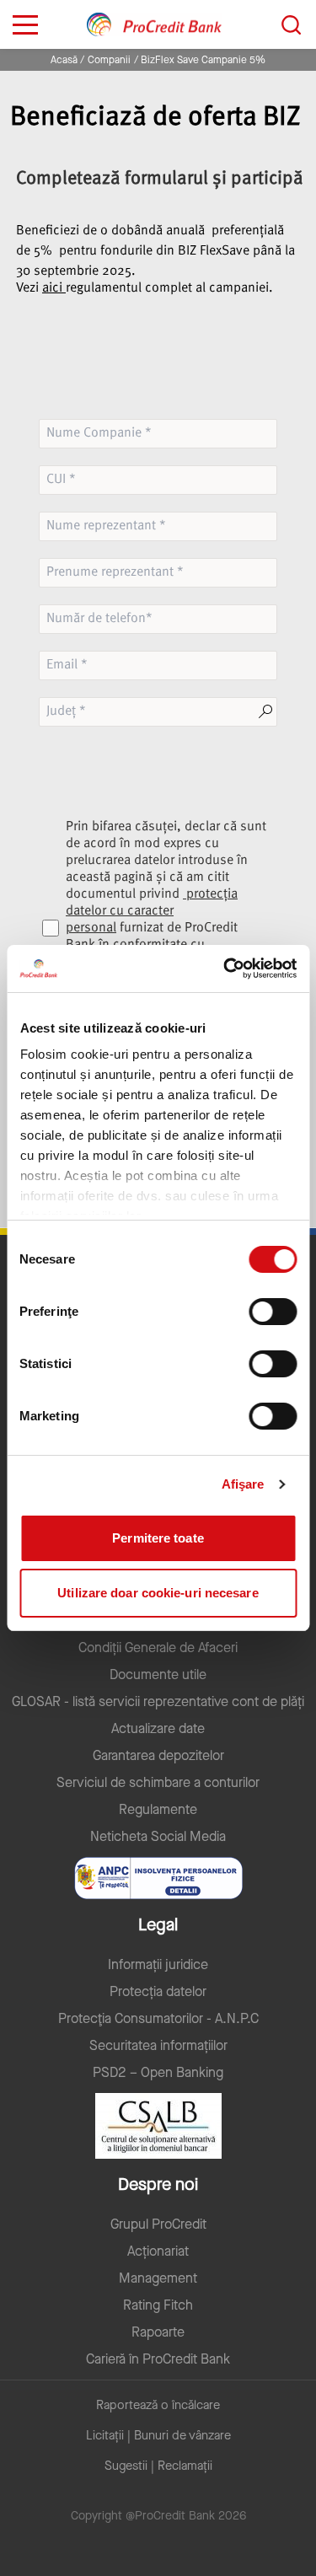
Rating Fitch (158, 2305)
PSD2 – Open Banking (158, 2073)
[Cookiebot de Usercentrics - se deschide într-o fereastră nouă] (225, 969)
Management (158, 2278)
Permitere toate (158, 1538)
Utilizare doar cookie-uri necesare (158, 1593)
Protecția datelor (158, 1992)
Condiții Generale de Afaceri (158, 1648)
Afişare (243, 1484)
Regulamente (158, 1810)
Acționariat (158, 2251)
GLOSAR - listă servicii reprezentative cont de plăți (158, 1702)
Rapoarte (158, 2332)
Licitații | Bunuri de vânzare (158, 2436)
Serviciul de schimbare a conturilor (158, 1783)
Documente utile (158, 1675)
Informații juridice (158, 1965)
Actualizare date (158, 1729)
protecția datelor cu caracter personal (152, 911)
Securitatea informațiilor (158, 2046)
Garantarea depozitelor (158, 1756)
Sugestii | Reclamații (158, 2466)
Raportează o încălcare (158, 2405)
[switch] (273, 1312)
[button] (158, 305)
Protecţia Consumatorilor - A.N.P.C (158, 2019)
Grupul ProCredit (158, 2224)
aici (54, 288)
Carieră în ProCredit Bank (158, 2359)
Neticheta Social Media (158, 1837)
